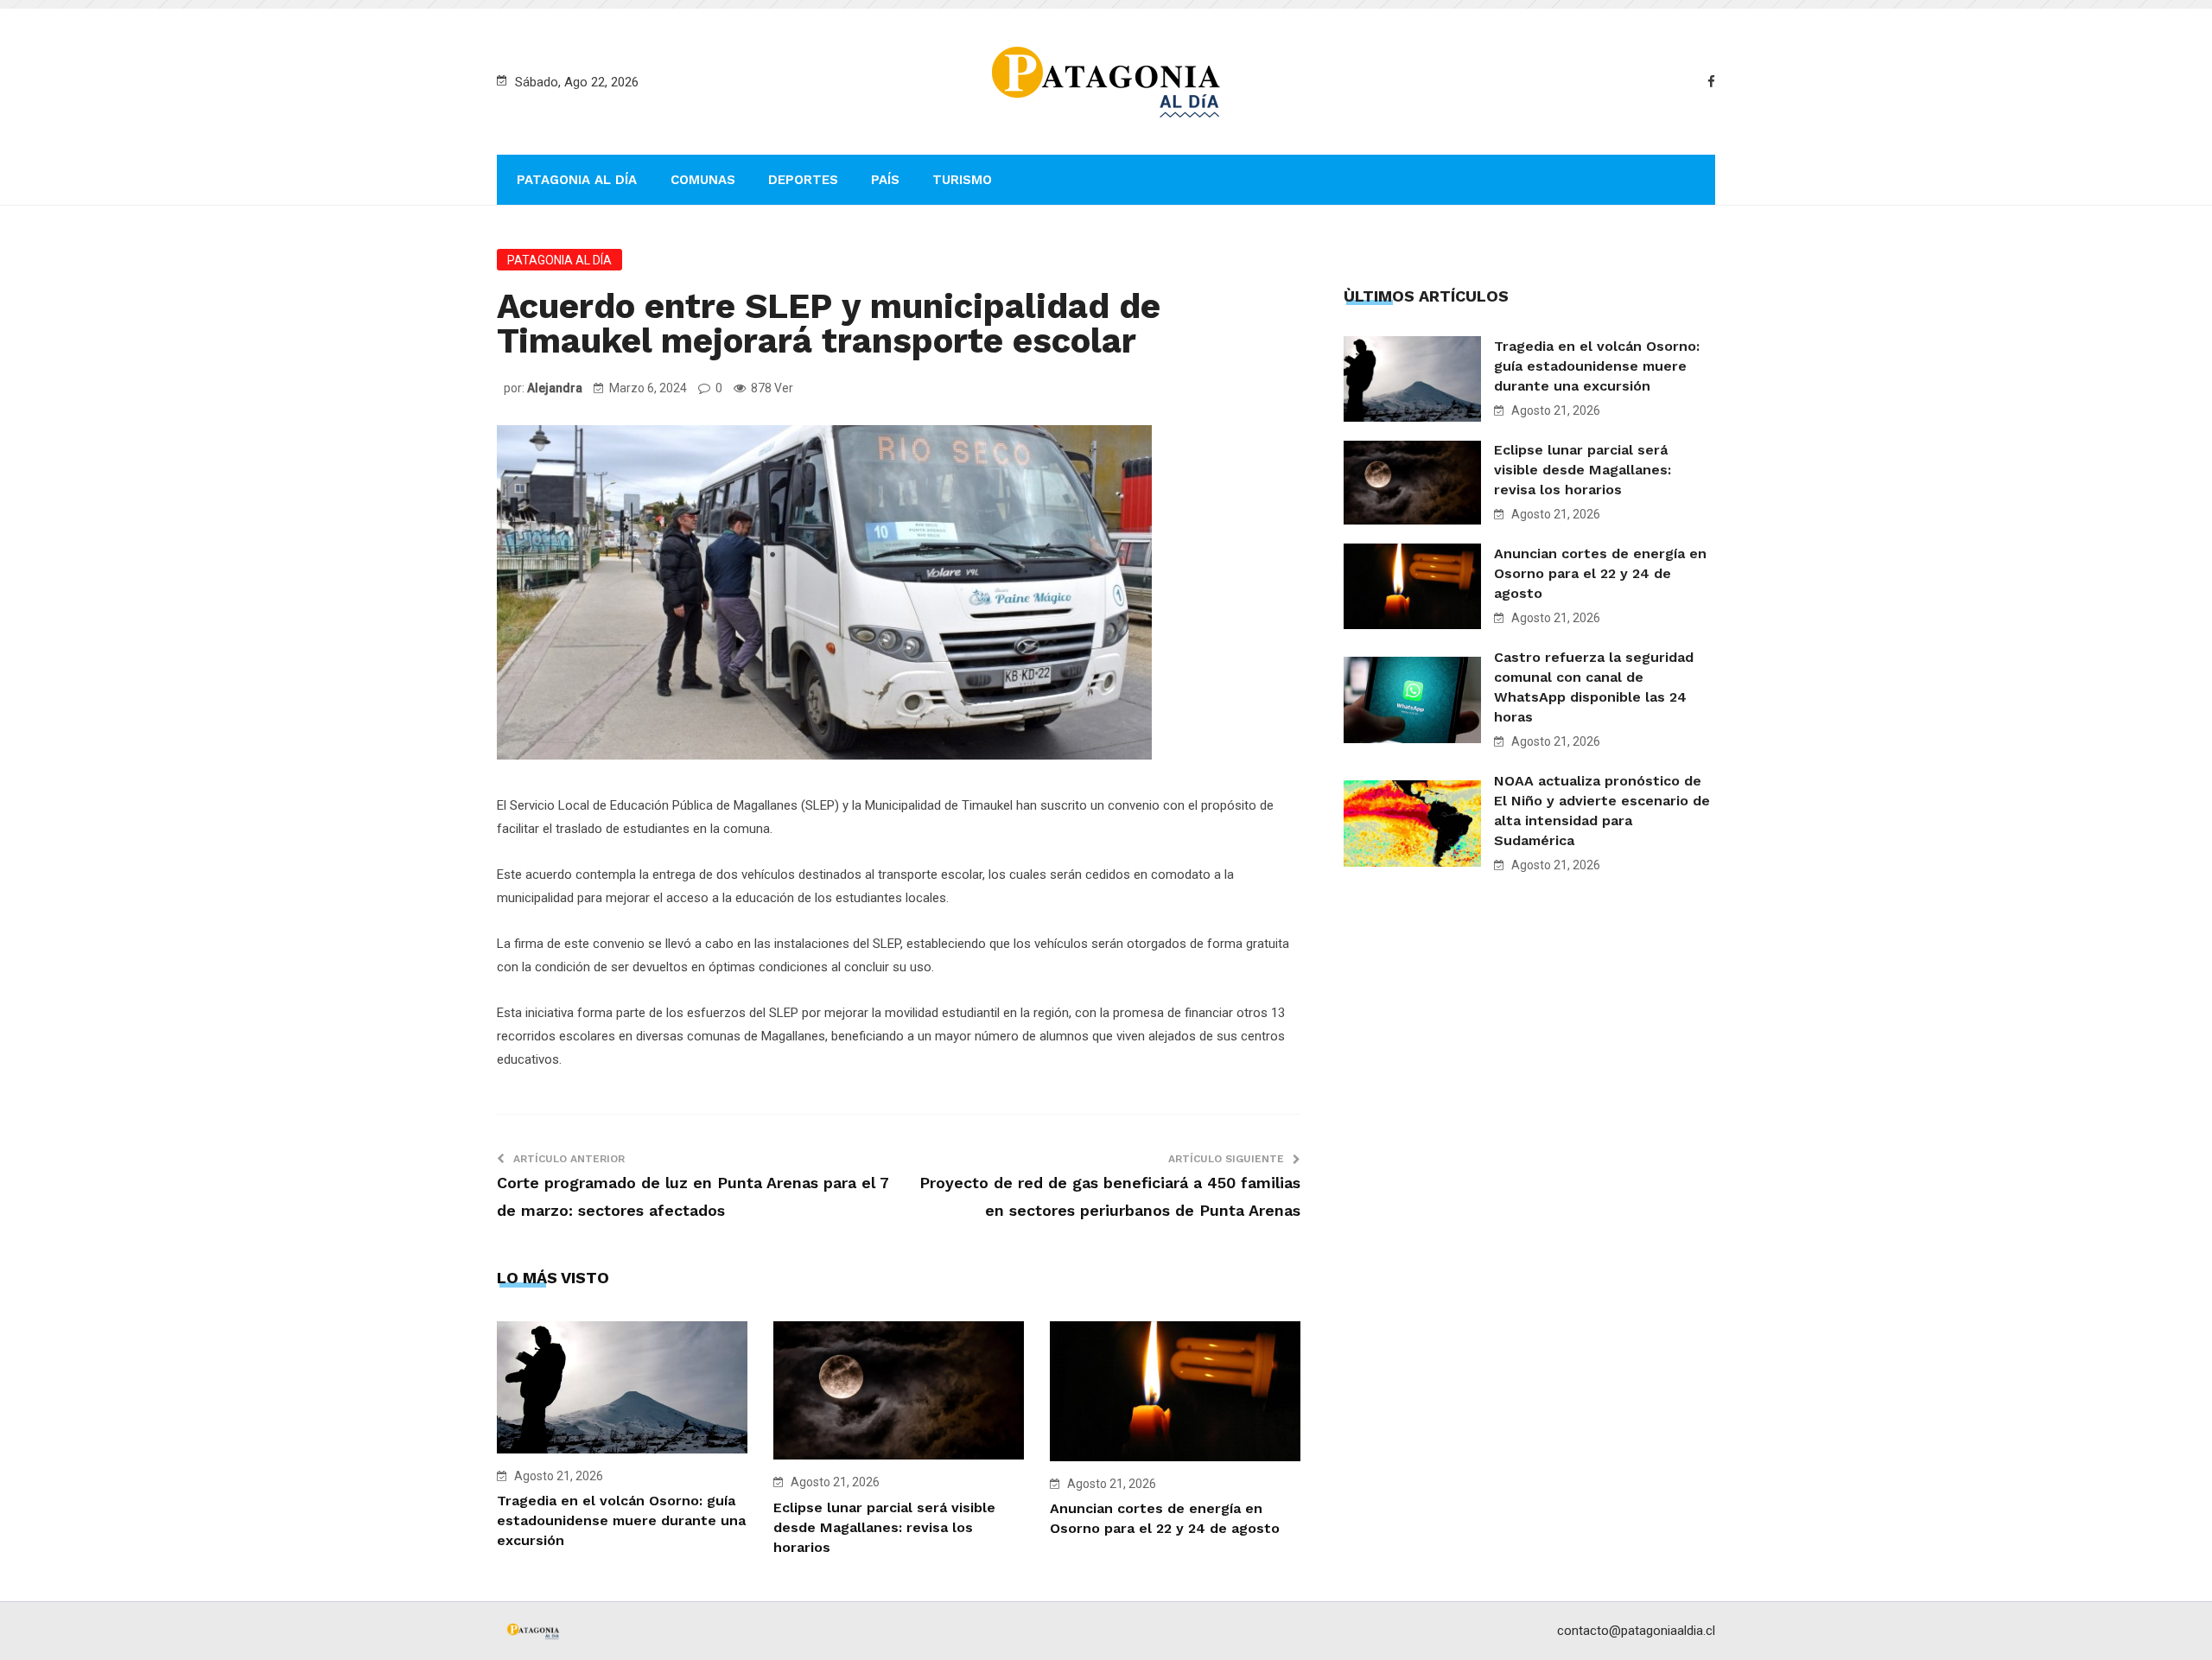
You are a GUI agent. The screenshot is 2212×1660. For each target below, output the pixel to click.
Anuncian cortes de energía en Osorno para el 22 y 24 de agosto (1600, 573)
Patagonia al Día (577, 180)
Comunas (703, 180)
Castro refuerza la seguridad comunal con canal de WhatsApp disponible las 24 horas (1594, 687)
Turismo (962, 180)
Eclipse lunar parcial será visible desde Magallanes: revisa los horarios (884, 1527)
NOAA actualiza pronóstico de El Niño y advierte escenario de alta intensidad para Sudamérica (1602, 811)
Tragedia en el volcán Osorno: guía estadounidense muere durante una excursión (621, 1520)
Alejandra (555, 388)
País (885, 180)
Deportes (803, 180)
